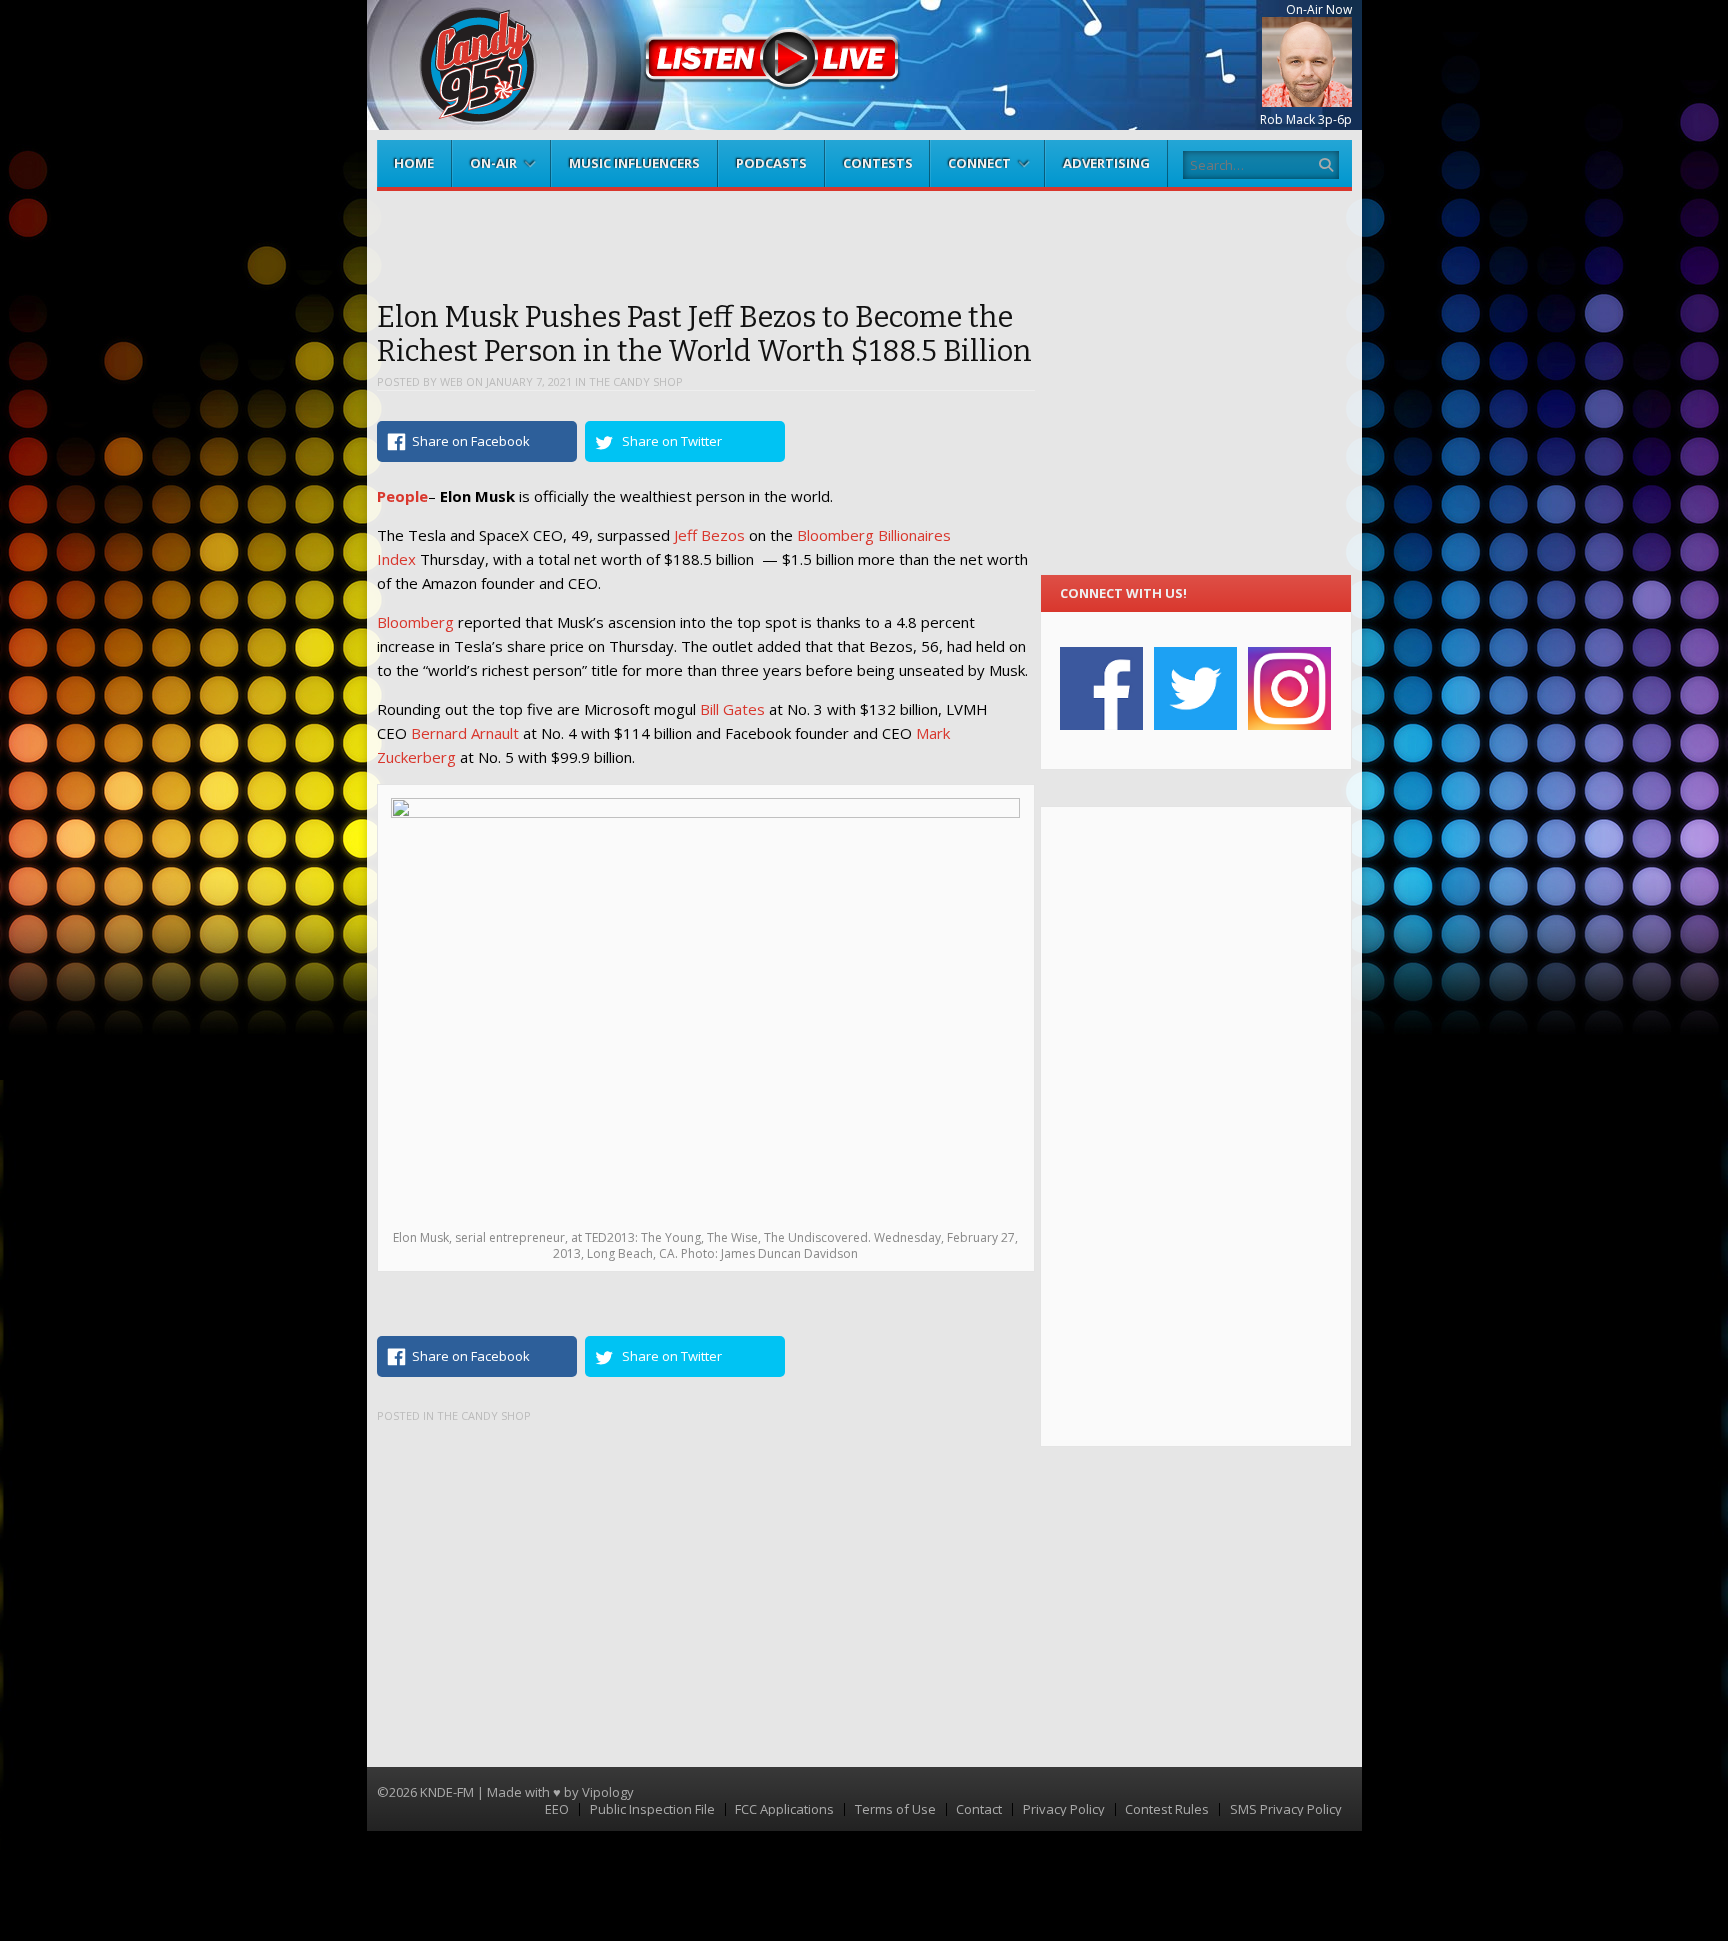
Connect (979, 163)
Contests (878, 163)
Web (451, 381)
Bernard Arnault (465, 733)
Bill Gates (732, 709)
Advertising (1106, 163)
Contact (979, 1809)
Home (414, 163)
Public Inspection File (652, 1809)
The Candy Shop (636, 381)
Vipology (608, 1792)
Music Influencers (634, 163)
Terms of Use (895, 1809)
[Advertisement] (1195, 1126)
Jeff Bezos (709, 535)
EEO (557, 1809)
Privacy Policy (1064, 1809)
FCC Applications (784, 1809)
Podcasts (771, 163)
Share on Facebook (471, 441)
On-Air (493, 163)
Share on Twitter (672, 441)
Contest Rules (1167, 1809)
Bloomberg (415, 622)
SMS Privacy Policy (1286, 1809)
